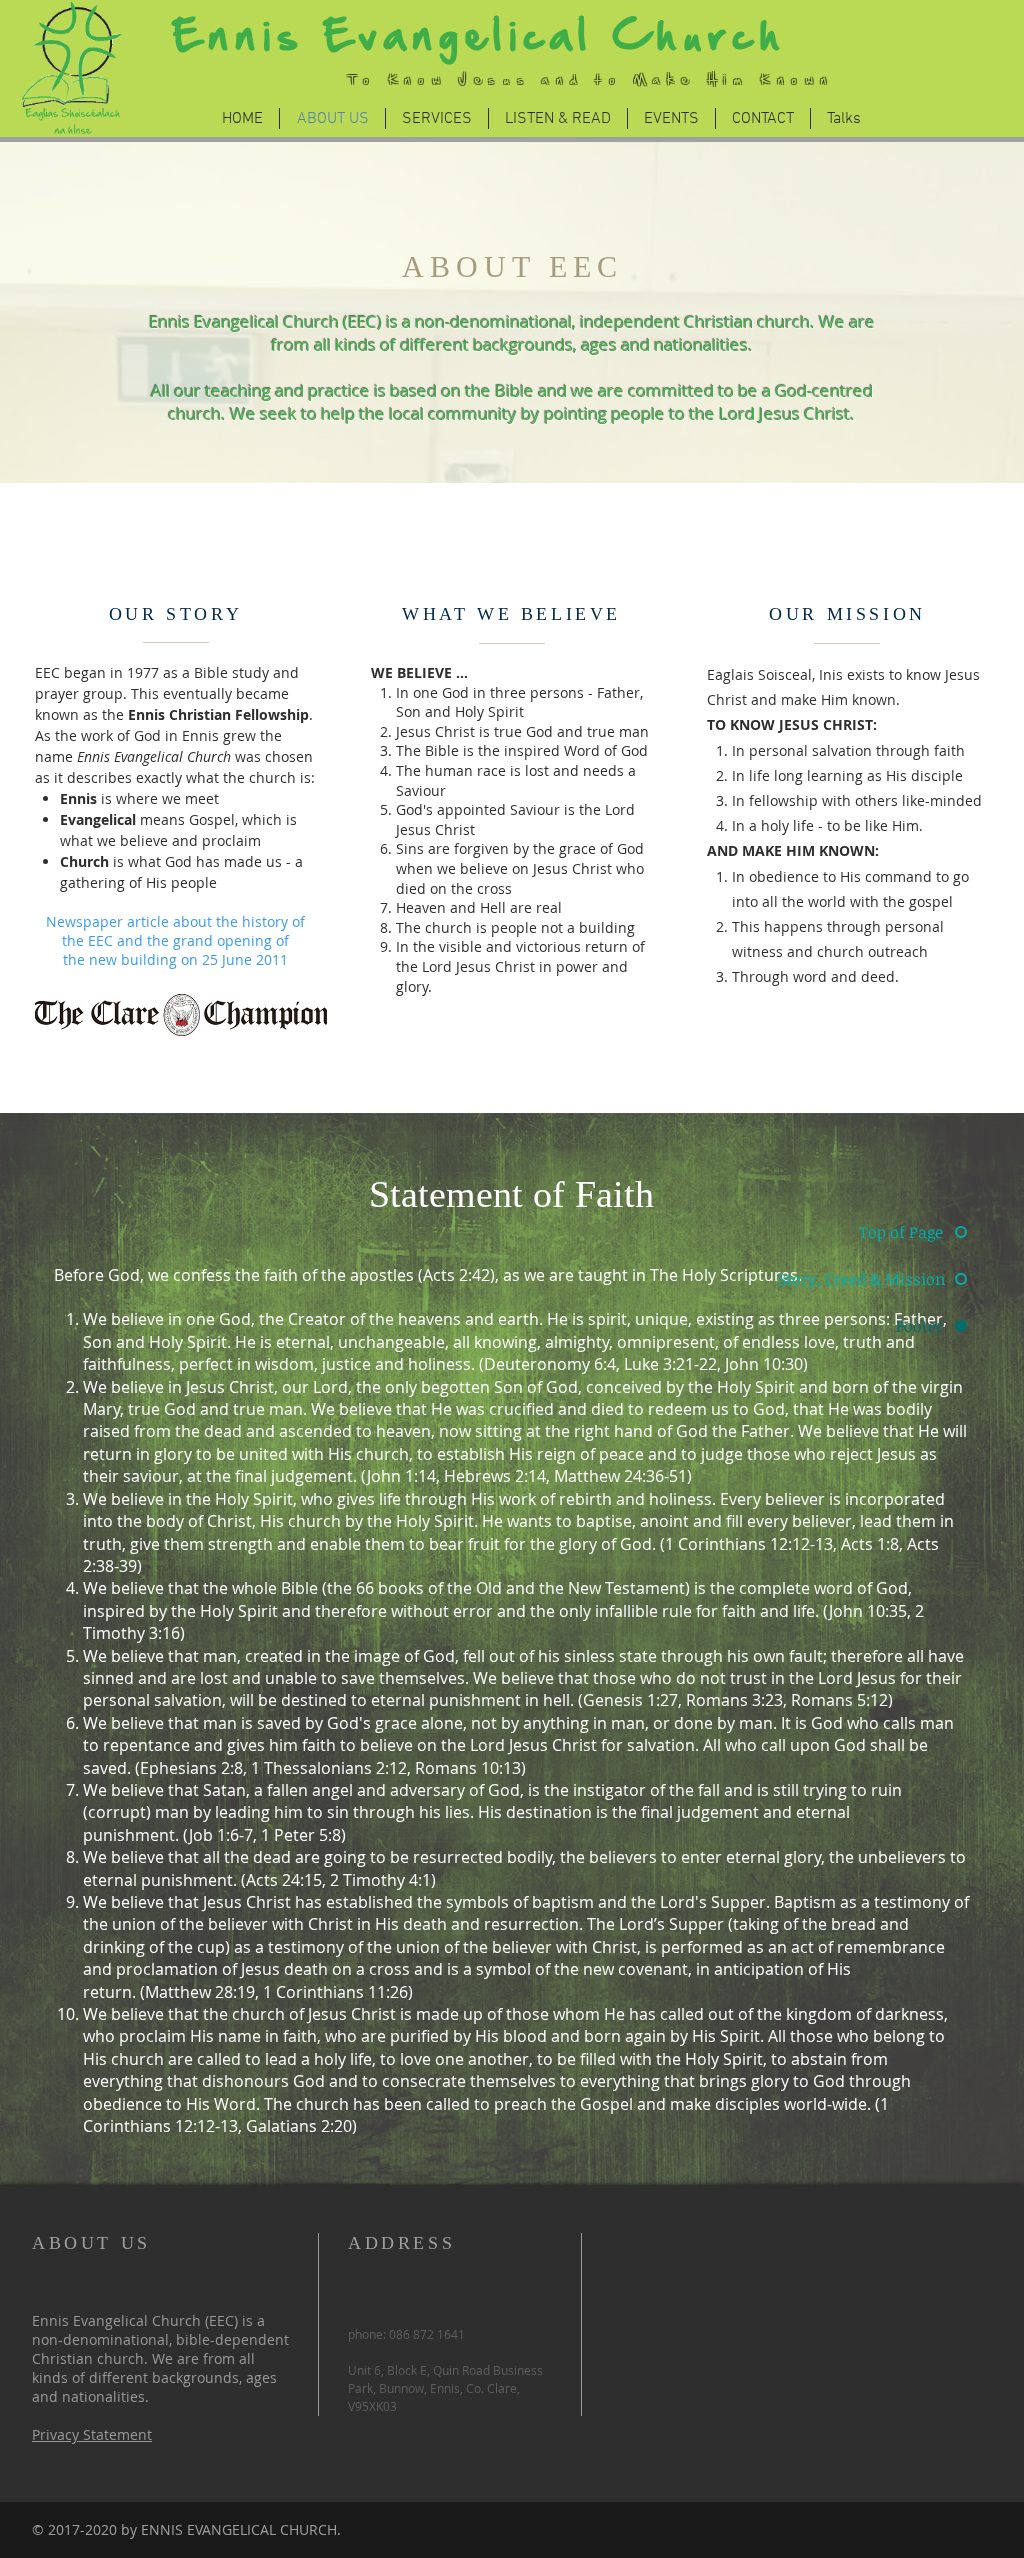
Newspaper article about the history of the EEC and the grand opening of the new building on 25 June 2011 (175, 940)
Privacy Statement (92, 2434)
